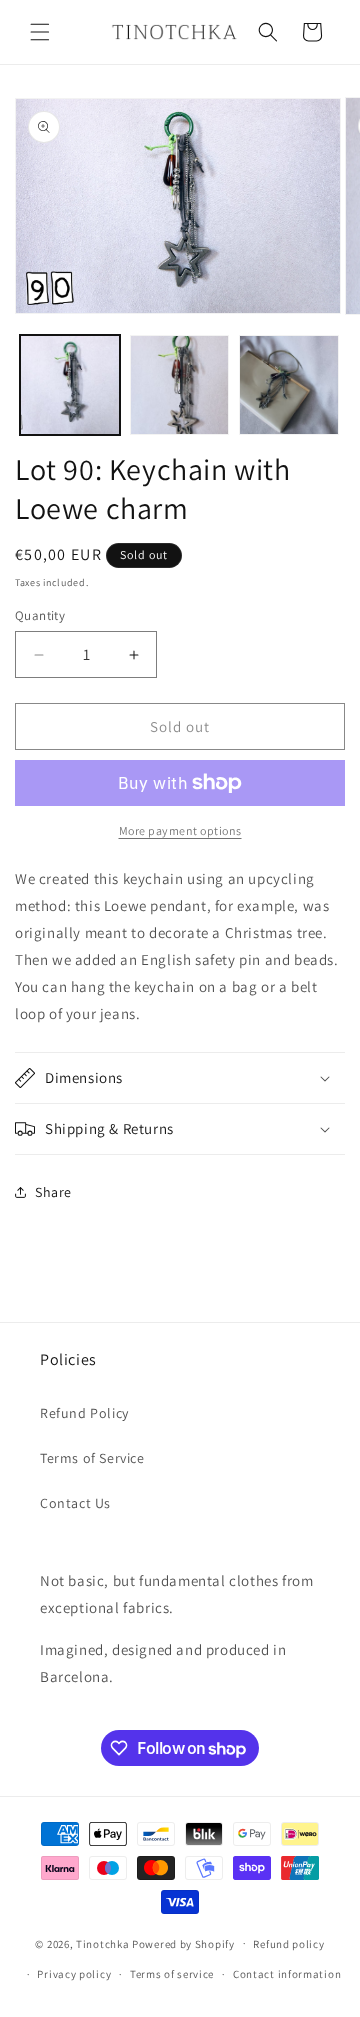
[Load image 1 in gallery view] (70, 385)
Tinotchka (102, 1943)
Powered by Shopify (183, 1943)
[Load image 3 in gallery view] (289, 385)
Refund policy (288, 1944)
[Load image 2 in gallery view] (180, 385)
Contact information (287, 1974)
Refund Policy (84, 1413)
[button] (40, 32)
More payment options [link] (180, 830)
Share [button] (53, 1192)
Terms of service (172, 1974)
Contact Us (75, 1503)
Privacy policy (74, 1974)
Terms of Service (92, 1458)
